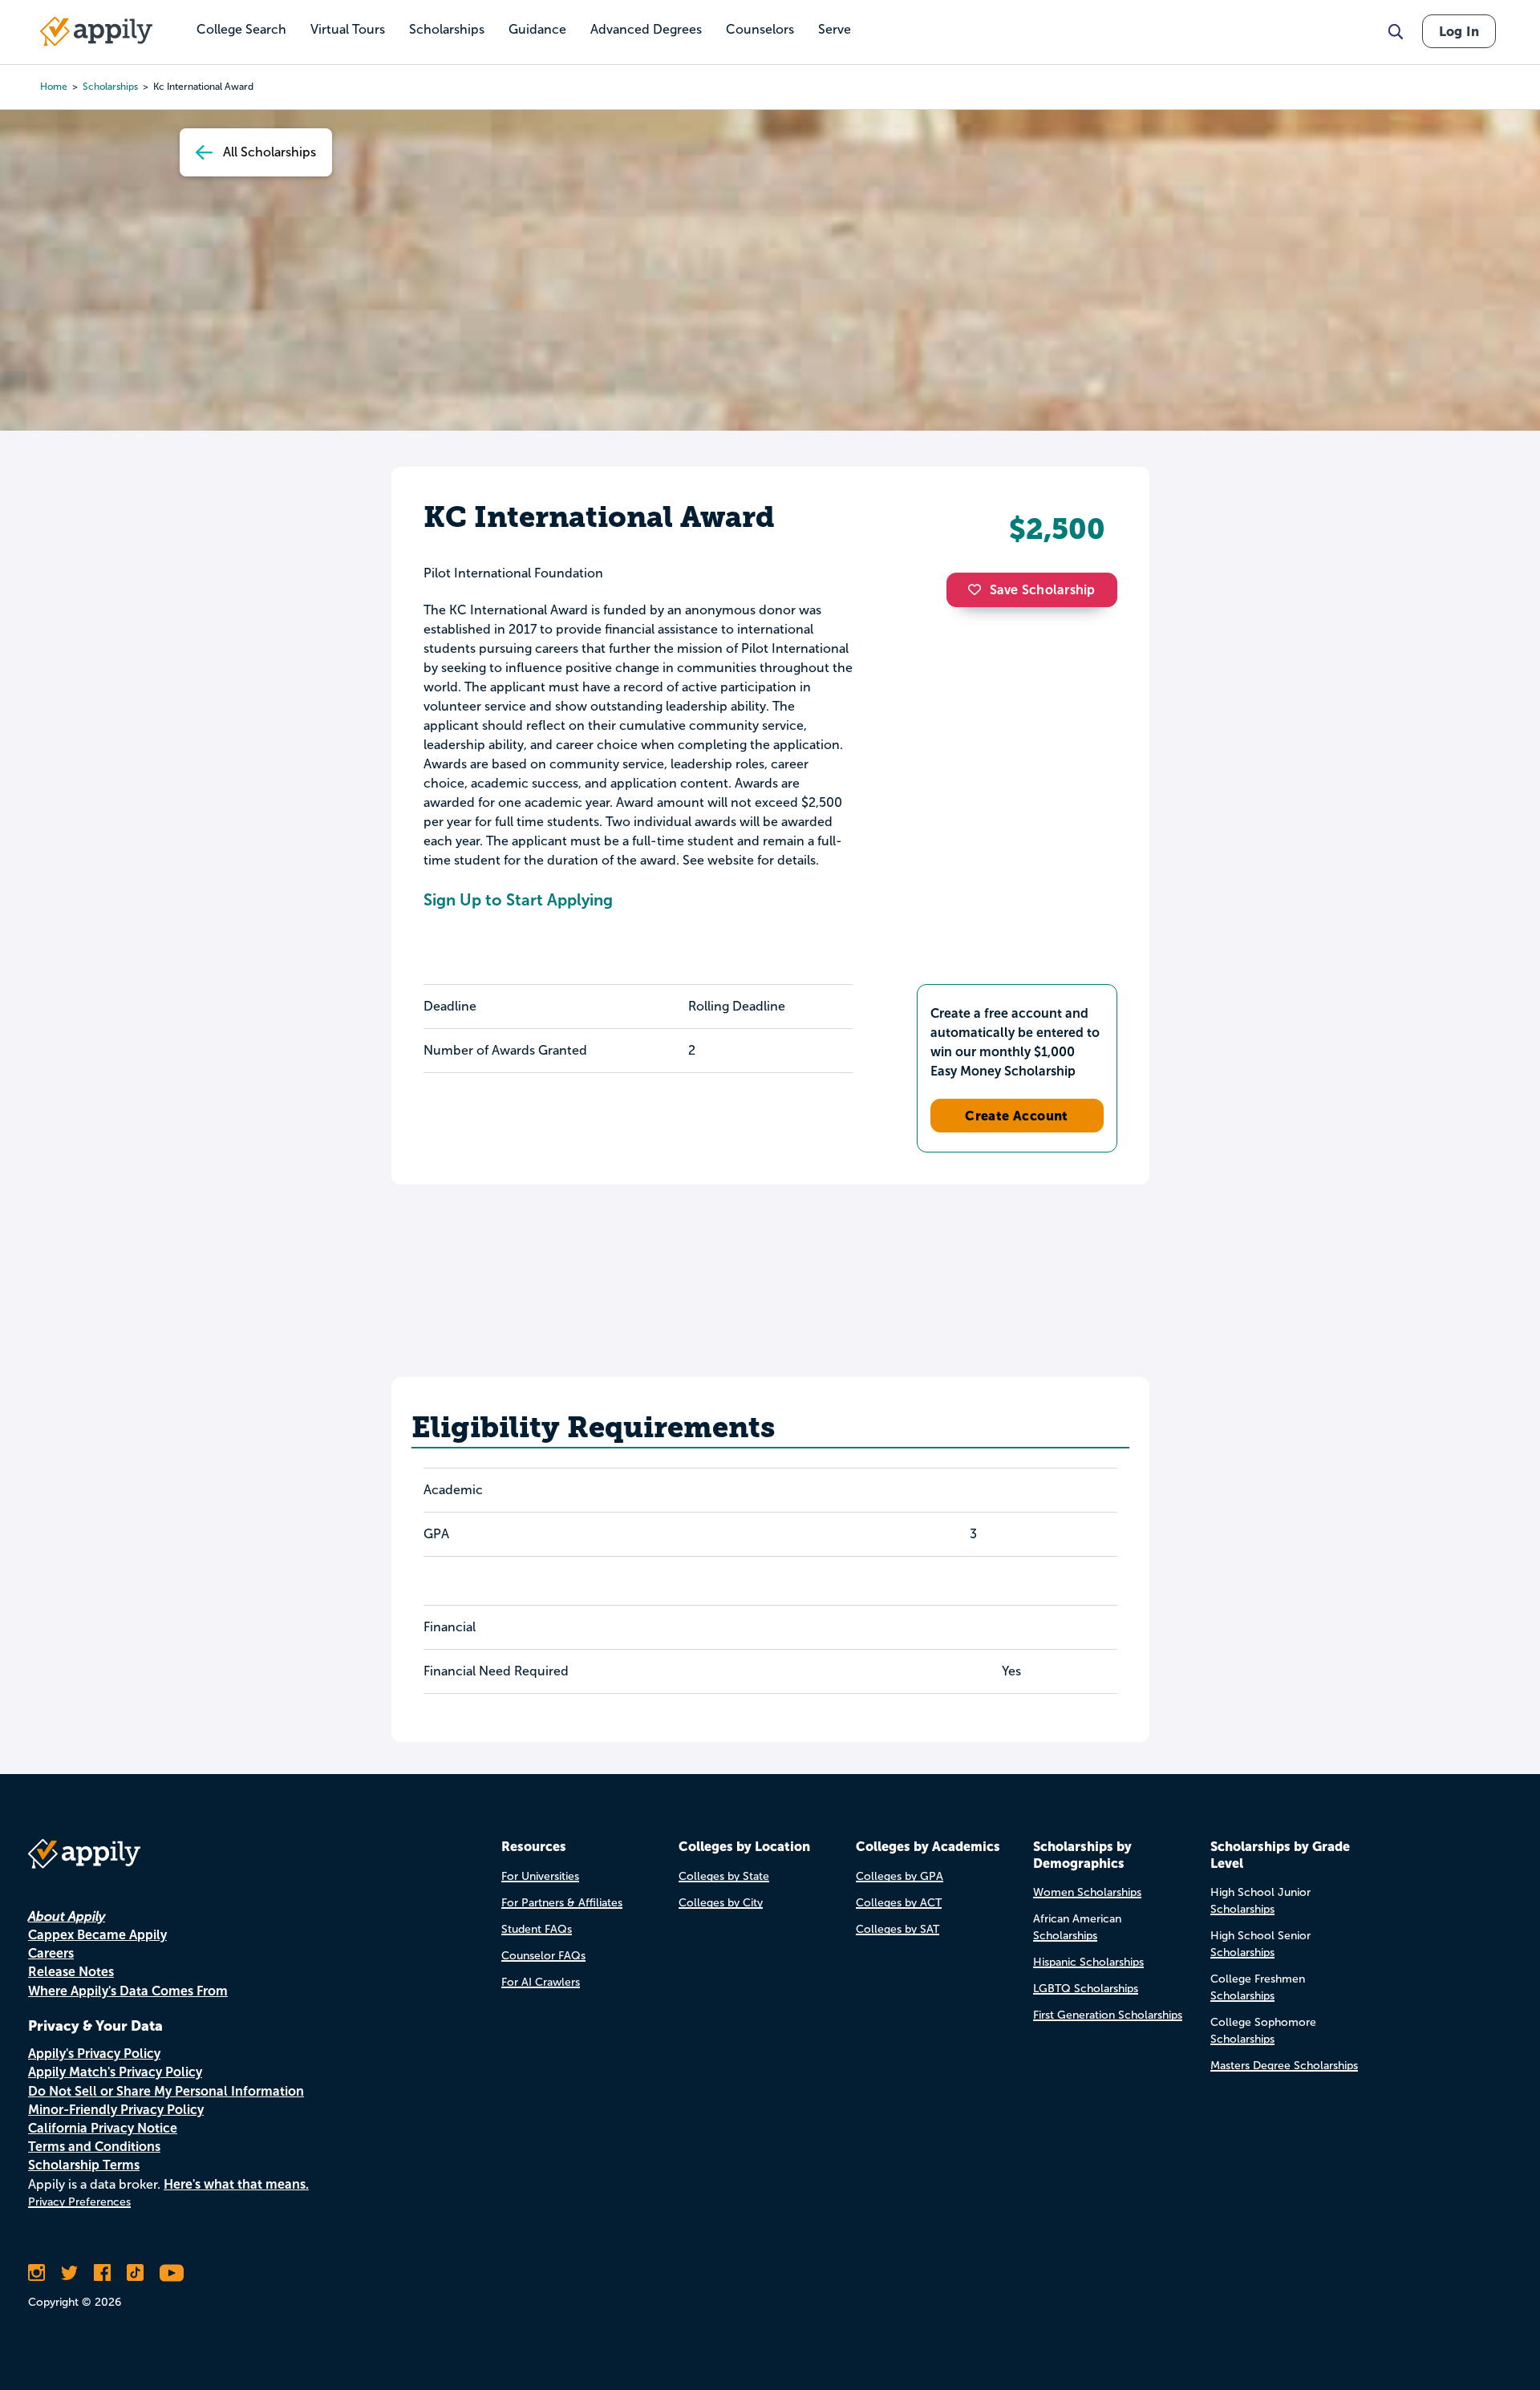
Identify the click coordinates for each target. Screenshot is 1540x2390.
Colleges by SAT (898, 1929)
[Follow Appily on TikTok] (135, 2273)
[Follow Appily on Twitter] (69, 2273)
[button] (979, 589)
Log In (1459, 31)
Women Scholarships (1087, 1892)
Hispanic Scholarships (1088, 1962)
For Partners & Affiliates (562, 1903)
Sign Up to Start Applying (518, 900)
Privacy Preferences (79, 2202)
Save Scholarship (1043, 590)
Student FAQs (537, 1929)
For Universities (540, 1876)
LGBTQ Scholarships (1086, 1989)
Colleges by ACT (899, 1903)
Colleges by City (721, 1903)
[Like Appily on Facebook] (102, 2273)
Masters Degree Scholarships (1284, 2066)
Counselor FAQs (543, 1956)
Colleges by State (724, 1876)
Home (54, 87)
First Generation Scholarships (1108, 2015)
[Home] (96, 31)
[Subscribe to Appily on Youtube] (172, 2273)
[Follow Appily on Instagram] (36, 2273)
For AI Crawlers (541, 1982)
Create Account (1017, 1116)
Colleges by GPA (900, 1876)
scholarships (110, 87)
